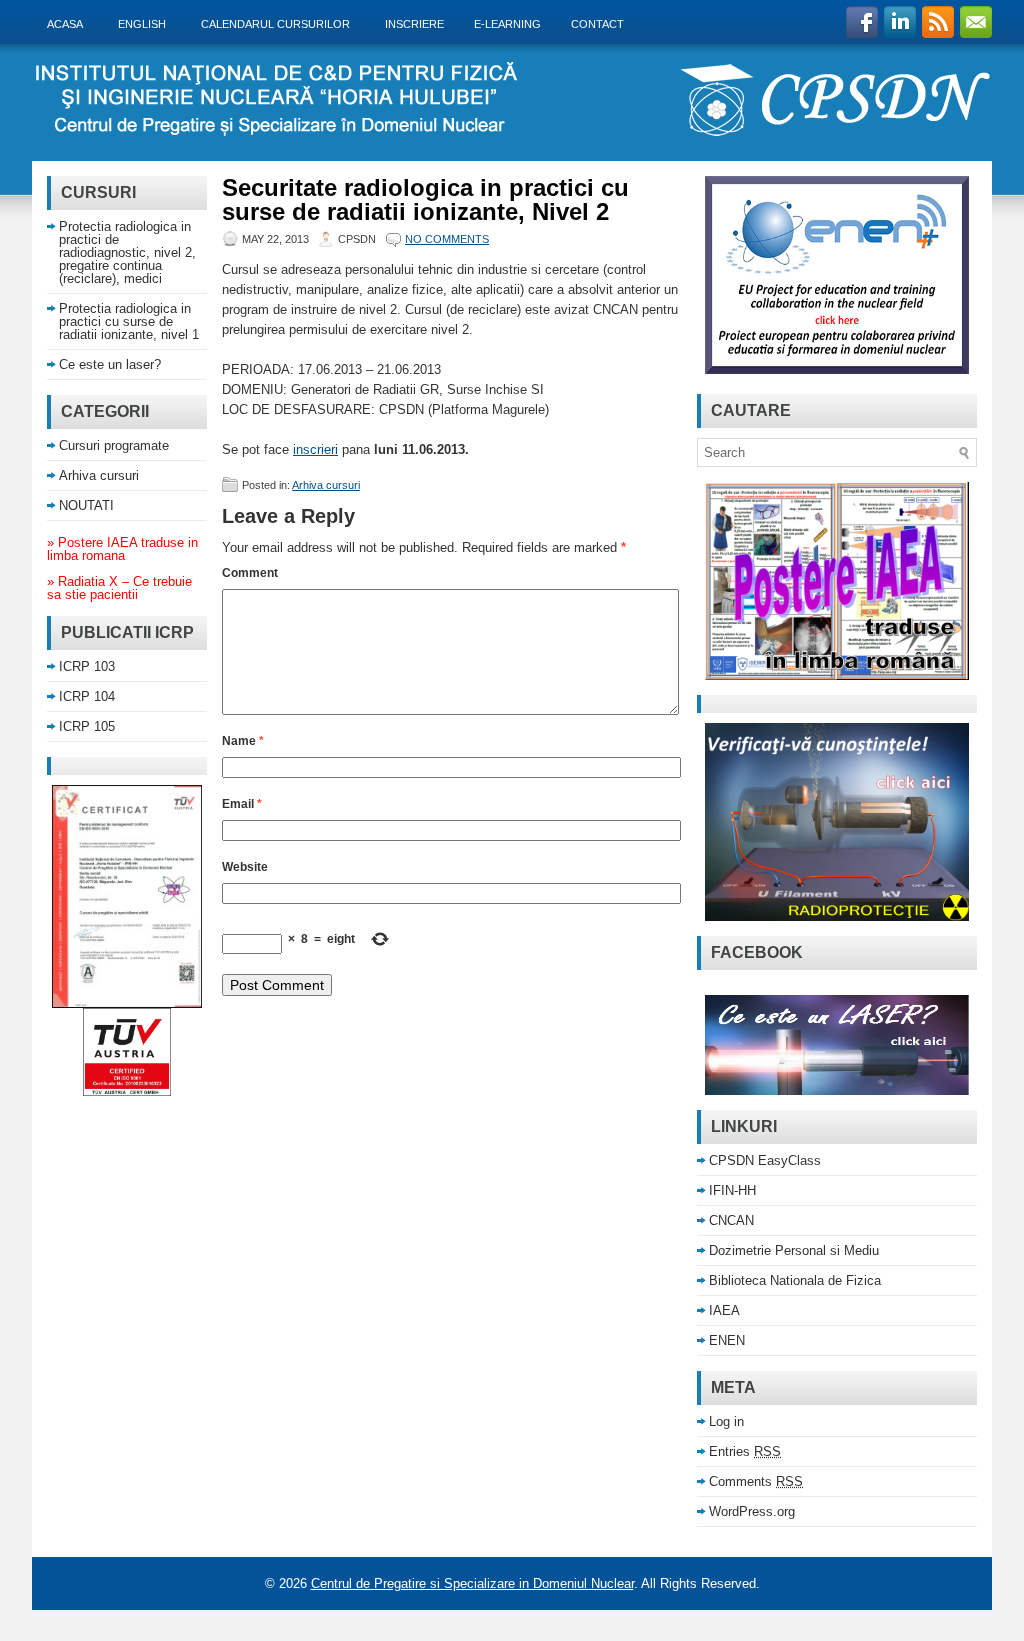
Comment (250, 573)
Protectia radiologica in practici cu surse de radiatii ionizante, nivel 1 (129, 321)
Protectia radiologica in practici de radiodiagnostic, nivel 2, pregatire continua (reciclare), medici (127, 252)
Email (242, 804)
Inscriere (414, 24)
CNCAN (731, 1220)
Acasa (70, 23)
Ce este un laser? (110, 364)
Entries (745, 1451)
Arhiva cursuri (326, 485)
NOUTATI (86, 505)
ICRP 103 (87, 666)
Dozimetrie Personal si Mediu (794, 1250)
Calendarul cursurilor (280, 23)
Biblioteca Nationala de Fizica (795, 1280)
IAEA (724, 1310)
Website (245, 867)
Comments (756, 1481)
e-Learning (507, 24)
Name (243, 741)
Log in (726, 1421)
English (147, 23)
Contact (597, 24)
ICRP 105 (87, 726)
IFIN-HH (732, 1190)
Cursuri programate (114, 445)
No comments (447, 239)
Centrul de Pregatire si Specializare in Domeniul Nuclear (472, 1583)
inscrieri (315, 449)
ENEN (727, 1340)
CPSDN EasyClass (765, 1160)
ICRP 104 (87, 696)
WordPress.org (752, 1511)
